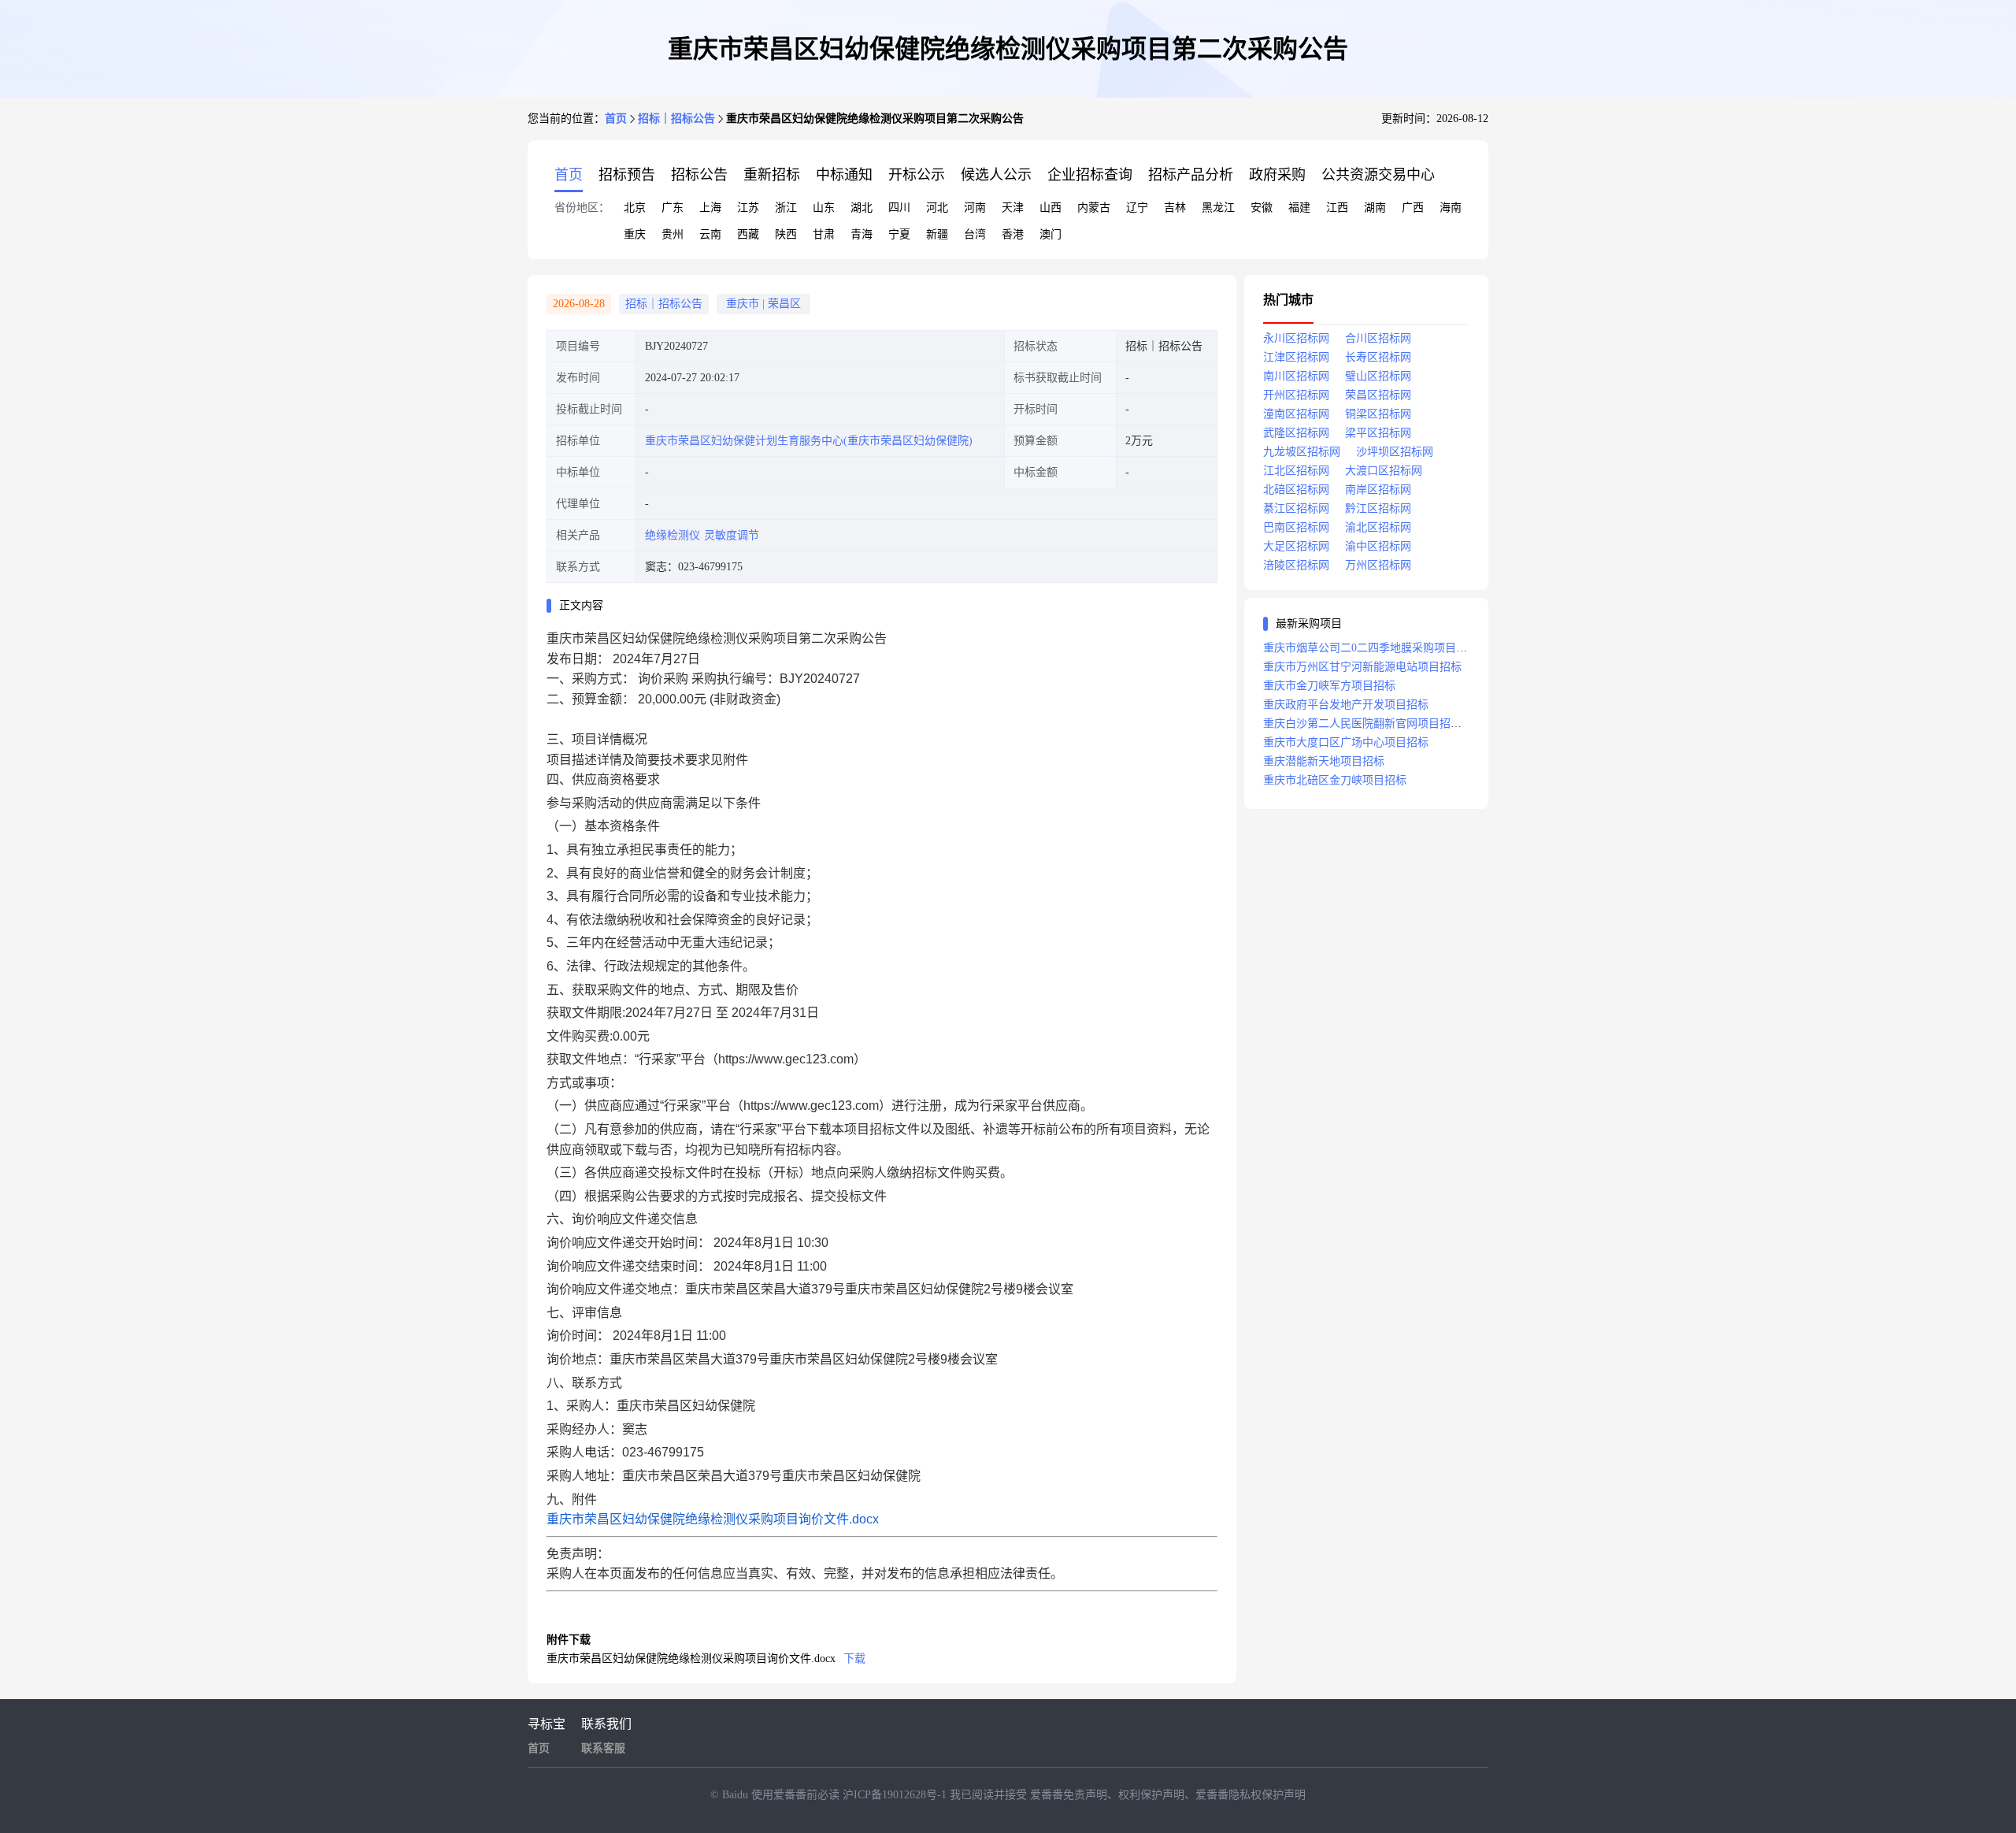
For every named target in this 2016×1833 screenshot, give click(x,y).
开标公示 (917, 175)
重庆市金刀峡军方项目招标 (1329, 686)
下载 (854, 1659)
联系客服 (603, 1748)
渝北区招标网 (1378, 527)
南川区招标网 (1296, 376)
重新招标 (772, 175)
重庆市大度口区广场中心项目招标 (1346, 742)
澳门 (1051, 234)
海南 (1451, 208)
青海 (862, 234)
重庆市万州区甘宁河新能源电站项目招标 (1362, 667)
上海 (710, 208)
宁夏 (899, 234)
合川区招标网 (1378, 338)
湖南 (1375, 208)
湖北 (862, 208)
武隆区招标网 (1296, 433)
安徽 (1262, 208)
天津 (1013, 208)
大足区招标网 (1296, 546)
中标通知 (844, 175)
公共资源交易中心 (1378, 175)
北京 (635, 208)
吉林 (1175, 208)
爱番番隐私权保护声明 (1251, 1795)
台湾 (975, 234)
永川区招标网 (1296, 338)
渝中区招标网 (1378, 546)
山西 (1051, 208)
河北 (937, 208)
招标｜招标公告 (676, 119)
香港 (1013, 234)
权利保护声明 (1151, 1795)
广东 (673, 208)
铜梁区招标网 (1378, 414)
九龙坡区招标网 (1302, 452)
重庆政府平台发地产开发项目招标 (1346, 705)
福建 (1299, 208)
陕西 (786, 234)
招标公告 (699, 175)
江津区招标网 (1296, 357)
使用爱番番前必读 (797, 1795)
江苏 (748, 208)
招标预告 (627, 175)
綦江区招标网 (1296, 508)
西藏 (748, 234)
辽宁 (1137, 208)
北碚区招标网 (1296, 490)
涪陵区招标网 (1296, 565)
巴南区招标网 (1296, 527)
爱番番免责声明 (1069, 1795)
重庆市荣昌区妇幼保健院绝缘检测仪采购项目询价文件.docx (713, 1519)
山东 (824, 208)
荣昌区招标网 (1378, 395)
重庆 (635, 234)
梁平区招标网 (1378, 433)
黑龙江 (1218, 208)
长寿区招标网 (1378, 357)
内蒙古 (1094, 208)
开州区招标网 (1296, 395)
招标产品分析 (1191, 175)
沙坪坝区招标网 (1395, 452)
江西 (1337, 208)
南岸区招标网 (1378, 490)
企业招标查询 (1090, 175)
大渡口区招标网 (1384, 471)
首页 (616, 119)
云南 (710, 234)
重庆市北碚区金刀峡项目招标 (1335, 780)
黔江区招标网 (1378, 508)
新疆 (937, 234)
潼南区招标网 (1296, 414)
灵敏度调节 (732, 535)
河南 (975, 208)
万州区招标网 (1378, 565)
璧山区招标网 (1378, 376)
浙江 (786, 208)
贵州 (673, 234)
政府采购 (1277, 175)
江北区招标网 (1296, 471)
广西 (1413, 208)
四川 (899, 208)
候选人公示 (996, 175)
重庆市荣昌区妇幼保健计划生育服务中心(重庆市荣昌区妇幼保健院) (809, 441)
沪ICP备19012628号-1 (896, 1795)
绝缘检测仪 (673, 535)
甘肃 (824, 234)
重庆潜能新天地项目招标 (1324, 761)
